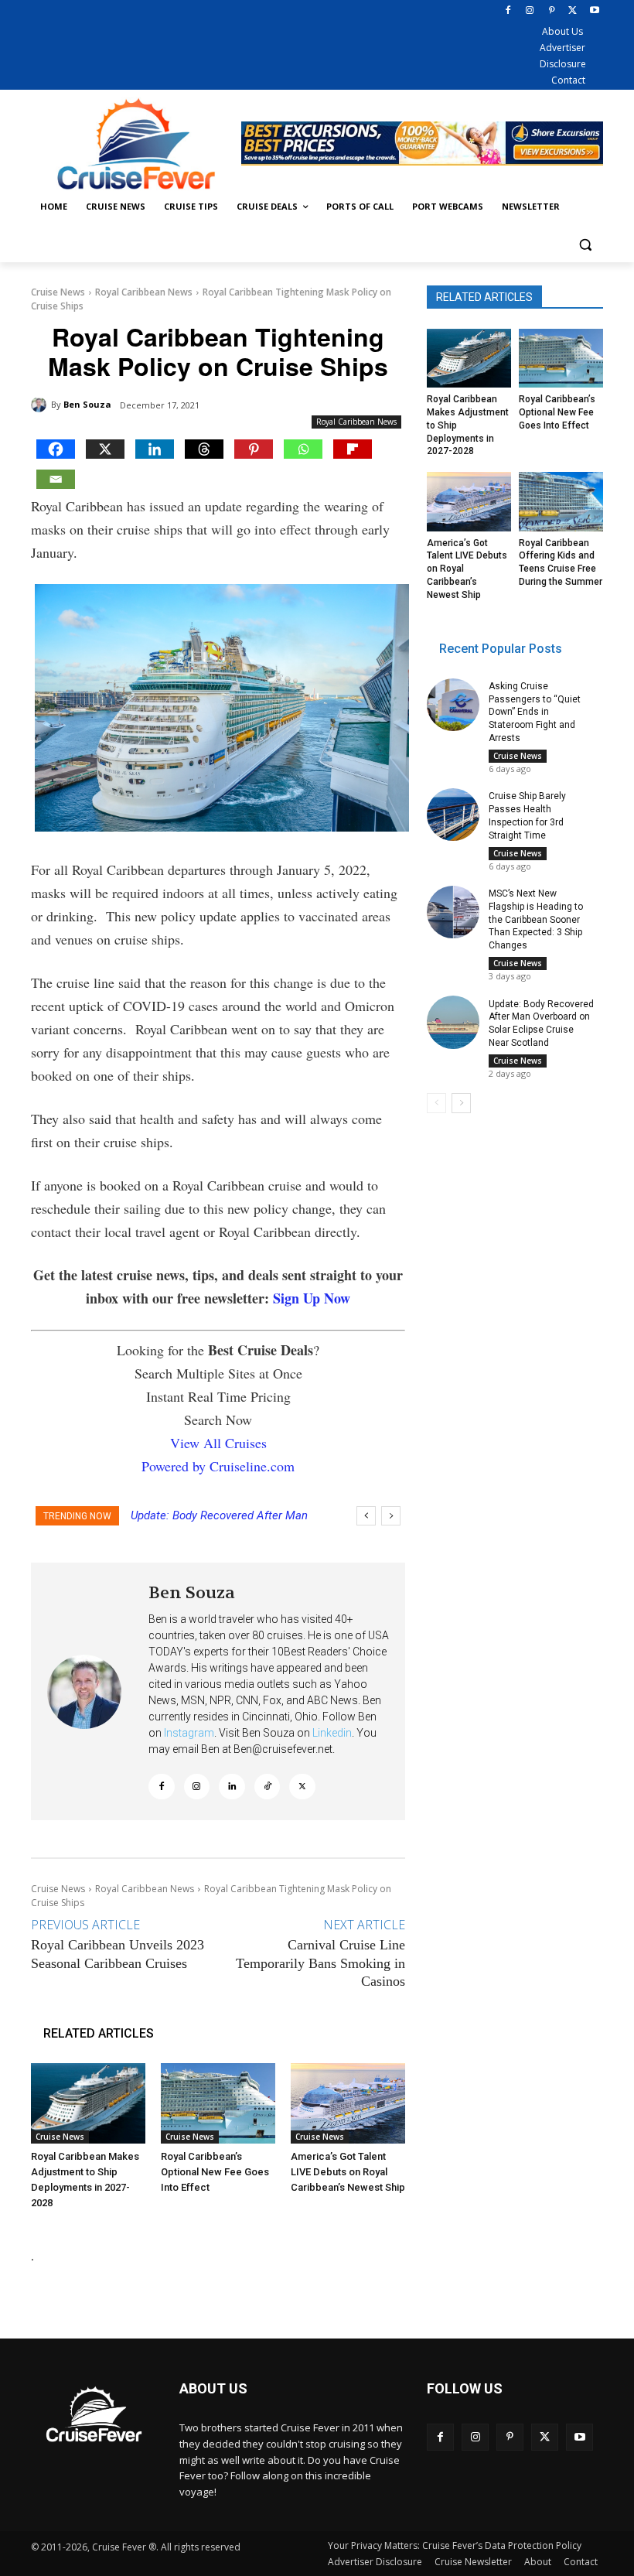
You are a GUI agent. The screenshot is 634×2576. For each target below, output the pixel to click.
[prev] (366, 1516)
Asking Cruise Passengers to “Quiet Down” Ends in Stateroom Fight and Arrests (535, 712)
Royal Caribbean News (144, 292)
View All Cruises (218, 1443)
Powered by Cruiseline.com (218, 1466)
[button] (585, 244)
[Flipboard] (353, 449)
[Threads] (204, 449)
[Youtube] (594, 11)
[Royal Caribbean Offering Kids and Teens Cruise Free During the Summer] (561, 501)
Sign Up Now (312, 1298)
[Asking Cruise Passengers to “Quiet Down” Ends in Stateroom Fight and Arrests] (453, 705)
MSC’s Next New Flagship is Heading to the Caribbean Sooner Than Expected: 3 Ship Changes (536, 919)
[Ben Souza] (41, 405)
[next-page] (461, 1103)
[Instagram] (530, 11)
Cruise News (58, 292)
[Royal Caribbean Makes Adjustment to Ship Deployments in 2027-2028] (88, 2103)
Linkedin (332, 1733)
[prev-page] (436, 1103)
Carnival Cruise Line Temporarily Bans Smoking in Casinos (320, 1963)
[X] (573, 11)
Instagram (189, 1733)
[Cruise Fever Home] (136, 143)
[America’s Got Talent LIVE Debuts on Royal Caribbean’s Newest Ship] (348, 2103)
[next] (391, 1516)
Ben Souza (87, 404)
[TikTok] (268, 1787)
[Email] (56, 479)
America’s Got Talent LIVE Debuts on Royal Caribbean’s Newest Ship (348, 2172)
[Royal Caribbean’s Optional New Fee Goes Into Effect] (218, 2103)
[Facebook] (508, 11)
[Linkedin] (155, 449)
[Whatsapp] (303, 449)
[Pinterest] (552, 11)
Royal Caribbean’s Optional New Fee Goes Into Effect (215, 2172)
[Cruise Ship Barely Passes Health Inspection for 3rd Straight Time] (453, 815)
